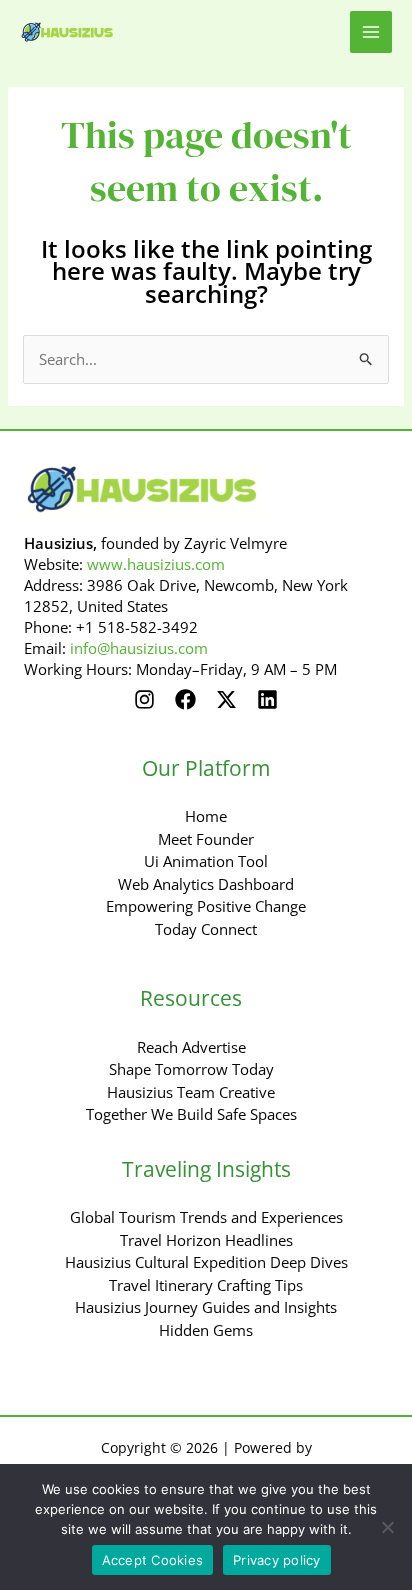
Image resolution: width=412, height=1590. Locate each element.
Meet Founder (206, 839)
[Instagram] (144, 699)
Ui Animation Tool (206, 861)
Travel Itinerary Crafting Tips (206, 1285)
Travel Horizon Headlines (206, 1240)
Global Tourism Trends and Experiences (206, 1217)
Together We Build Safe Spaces (191, 1114)
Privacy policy (277, 1560)
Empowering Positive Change (206, 906)
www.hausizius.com (156, 564)
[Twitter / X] (226, 699)
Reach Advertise (191, 1047)
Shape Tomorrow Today (191, 1069)
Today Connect (206, 929)
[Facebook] (185, 699)
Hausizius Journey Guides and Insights (206, 1307)
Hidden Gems (206, 1330)
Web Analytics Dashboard (206, 884)
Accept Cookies (153, 1560)
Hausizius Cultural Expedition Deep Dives (206, 1262)
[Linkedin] (267, 699)
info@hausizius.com (139, 648)
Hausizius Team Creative (191, 1092)
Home (206, 816)
